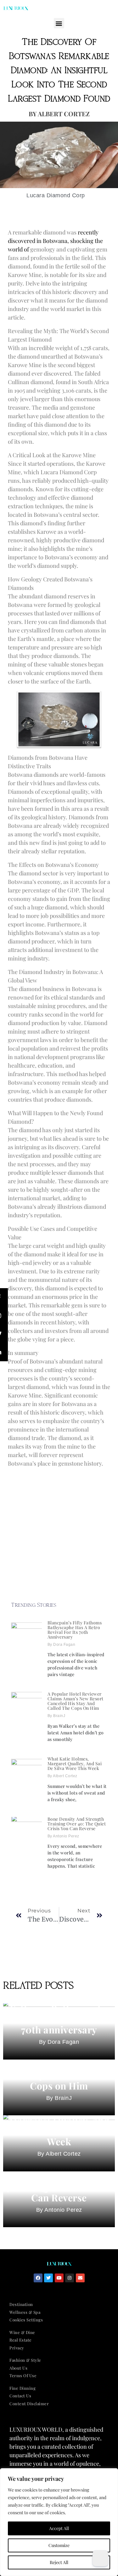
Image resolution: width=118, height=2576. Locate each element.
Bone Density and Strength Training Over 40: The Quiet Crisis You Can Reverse (77, 1824)
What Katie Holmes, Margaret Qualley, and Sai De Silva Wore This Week (75, 1763)
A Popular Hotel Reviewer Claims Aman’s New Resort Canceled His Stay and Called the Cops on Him (76, 1701)
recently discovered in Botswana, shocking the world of (55, 241)
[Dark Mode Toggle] (100, 2558)
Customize (59, 2545)
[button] (59, 23)
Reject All (59, 2562)
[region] (59, 2522)
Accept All (59, 2528)
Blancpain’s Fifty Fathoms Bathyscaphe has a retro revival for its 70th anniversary (75, 1630)
